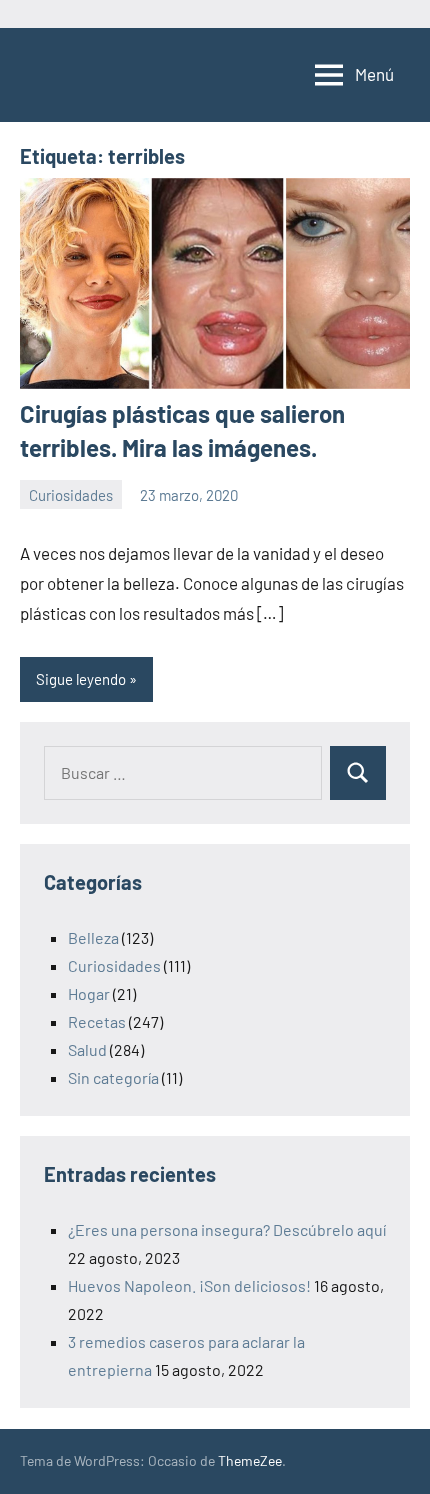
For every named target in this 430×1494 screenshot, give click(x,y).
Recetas (97, 1021)
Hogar (89, 993)
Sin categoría (113, 1077)
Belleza (93, 937)
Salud (87, 1049)
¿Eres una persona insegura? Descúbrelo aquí (227, 1229)
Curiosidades (71, 495)
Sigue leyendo (81, 679)
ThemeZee (250, 1460)
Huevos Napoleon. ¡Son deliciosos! (189, 1285)
